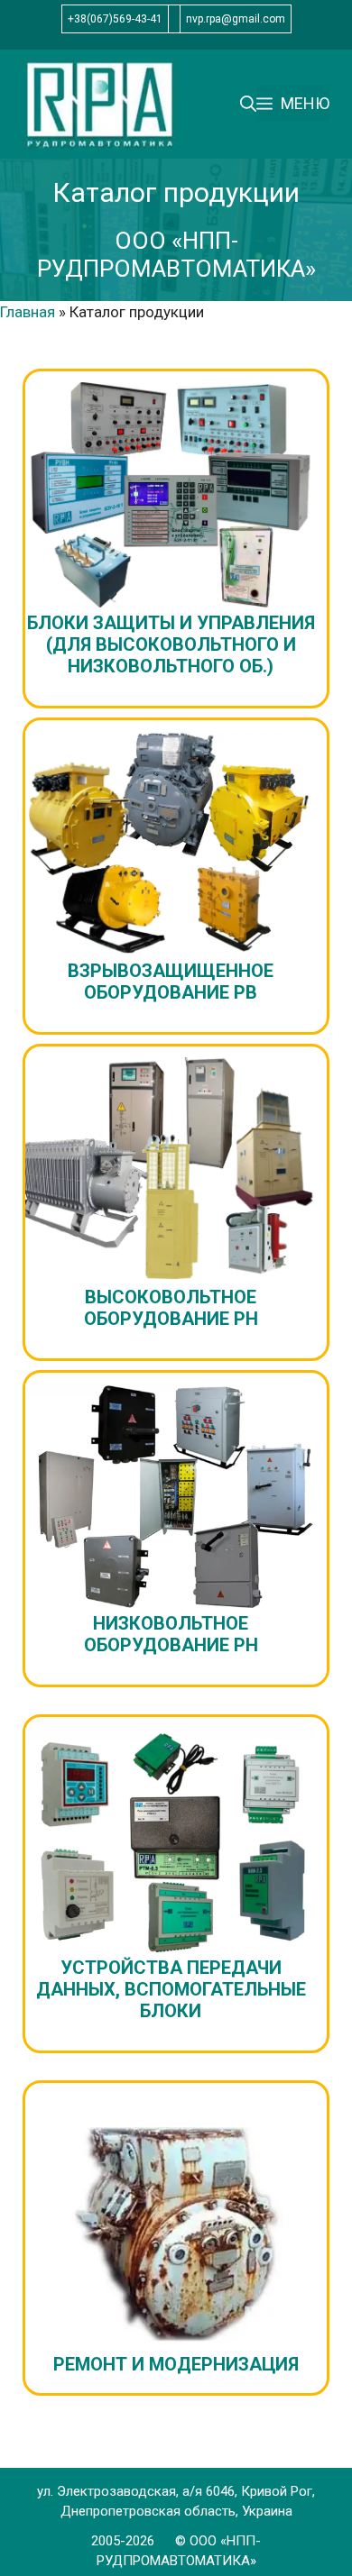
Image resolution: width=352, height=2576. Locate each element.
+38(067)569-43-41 (115, 19)
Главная (28, 312)
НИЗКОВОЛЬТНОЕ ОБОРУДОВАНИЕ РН (171, 1634)
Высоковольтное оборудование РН (171, 1308)
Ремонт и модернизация (176, 2364)
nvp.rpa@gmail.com (236, 19)
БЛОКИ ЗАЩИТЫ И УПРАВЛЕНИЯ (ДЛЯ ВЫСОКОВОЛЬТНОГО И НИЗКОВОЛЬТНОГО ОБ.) (171, 644)
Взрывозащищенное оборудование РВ (171, 982)
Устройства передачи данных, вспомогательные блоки (171, 1989)
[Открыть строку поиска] (248, 104)
